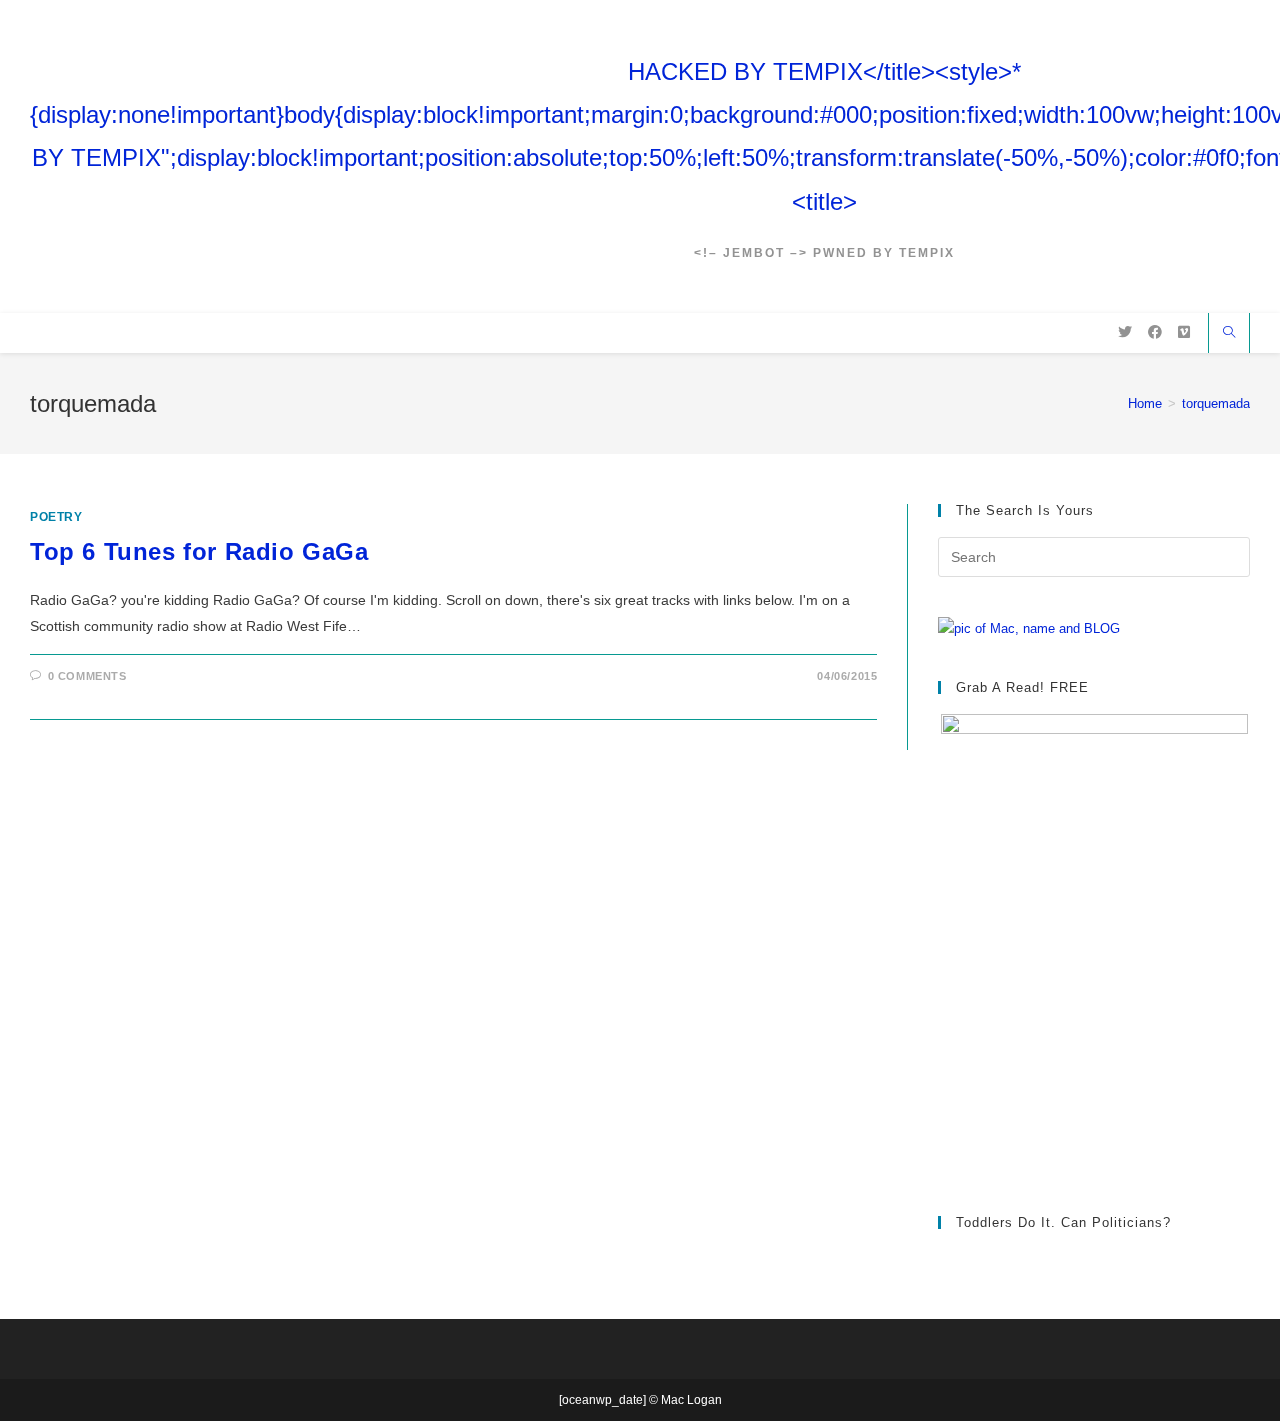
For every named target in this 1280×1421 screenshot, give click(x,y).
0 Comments (87, 676)
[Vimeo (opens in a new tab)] (1184, 332)
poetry (56, 517)
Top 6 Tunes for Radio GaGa (199, 551)
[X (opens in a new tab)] (1125, 332)
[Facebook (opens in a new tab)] (1155, 332)
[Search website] (1229, 334)
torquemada (1216, 403)
